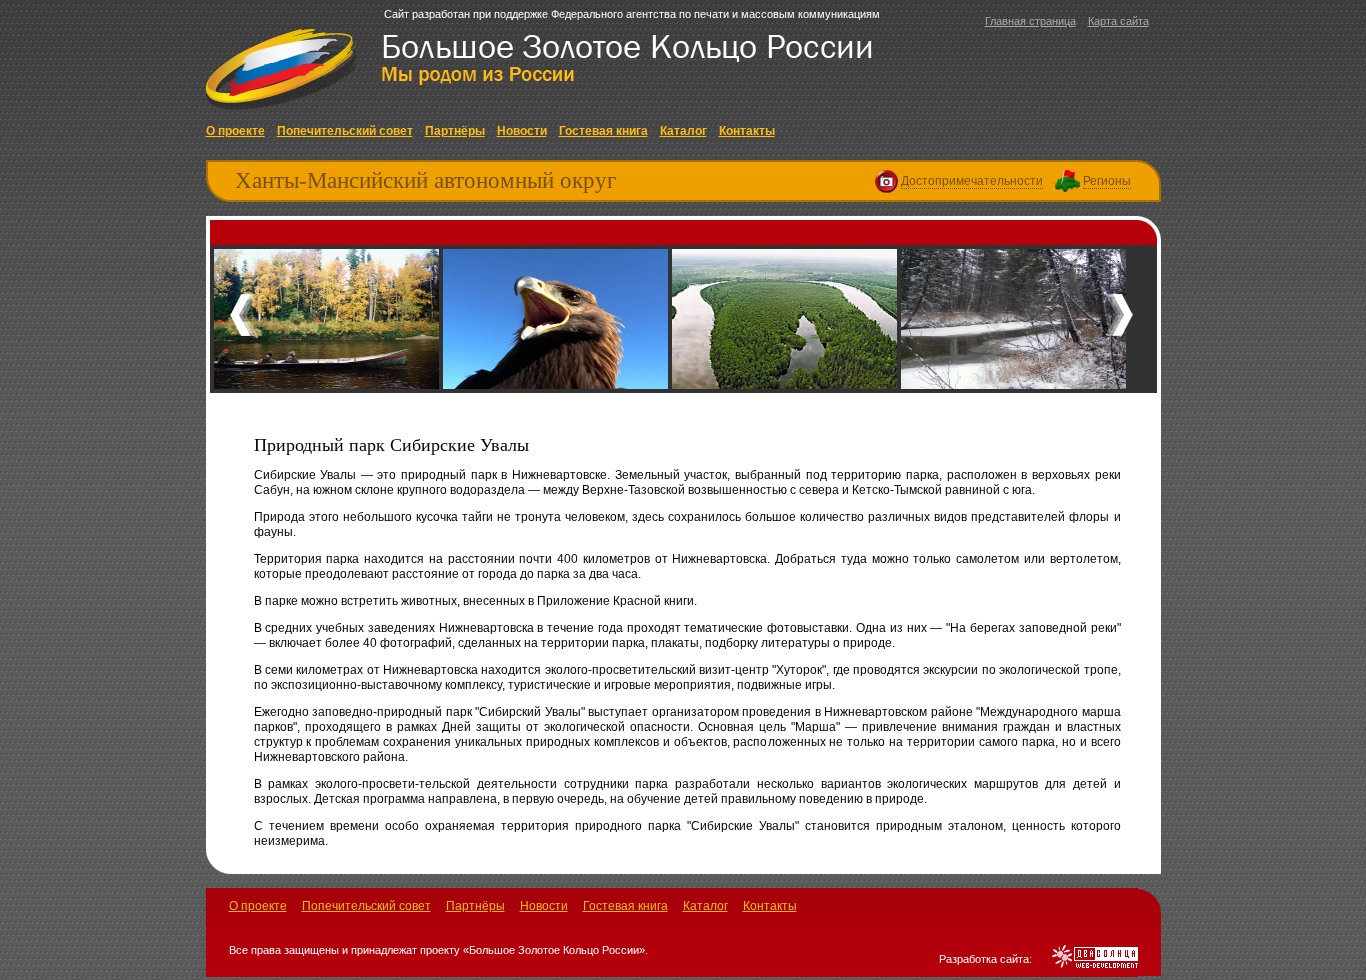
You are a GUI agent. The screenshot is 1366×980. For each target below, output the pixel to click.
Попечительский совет (345, 131)
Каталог (683, 131)
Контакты (747, 131)
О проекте (235, 131)
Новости (522, 131)
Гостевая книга (603, 131)
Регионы (1107, 181)
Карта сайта (1118, 21)
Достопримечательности (972, 181)
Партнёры (455, 131)
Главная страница (1030, 21)
